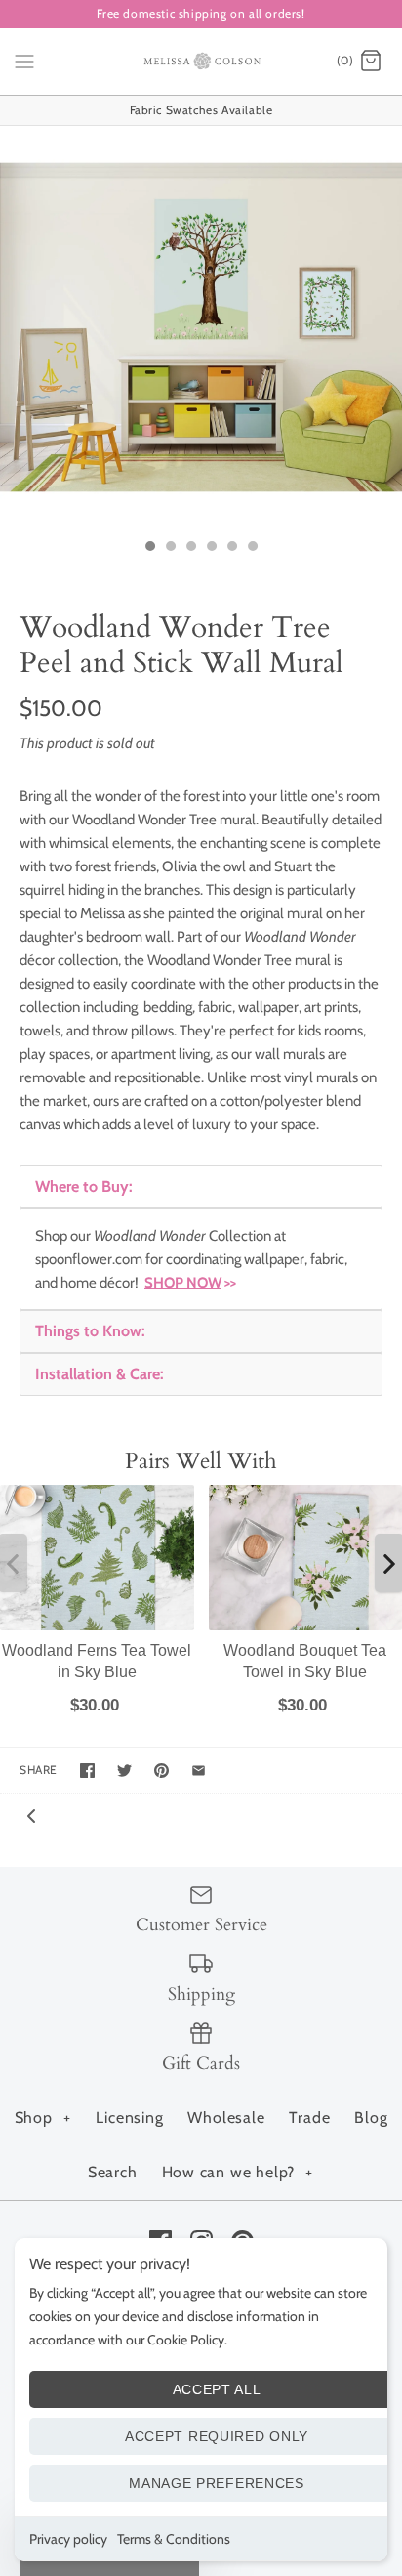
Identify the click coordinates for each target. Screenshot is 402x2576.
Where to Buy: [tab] (84, 1186)
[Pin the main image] (161, 1771)
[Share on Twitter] (124, 1771)
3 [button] (190, 548)
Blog (371, 2117)
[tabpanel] (201, 1259)
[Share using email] (199, 1771)
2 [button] (170, 548)
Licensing (129, 2117)
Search (113, 2172)
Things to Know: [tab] (90, 1331)
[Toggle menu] (24, 61)
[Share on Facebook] (87, 1771)
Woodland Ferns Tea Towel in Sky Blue (97, 1661)
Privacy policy (68, 2539)
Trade (309, 2117)
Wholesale (226, 2117)
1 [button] (149, 548)
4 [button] (211, 548)
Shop (43, 2117)
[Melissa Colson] (201, 62)
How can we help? (238, 2172)
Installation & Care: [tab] (100, 1374)
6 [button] (252, 548)
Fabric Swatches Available (201, 110)
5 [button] (231, 548)
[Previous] (31, 1815)
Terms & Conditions (174, 2539)
